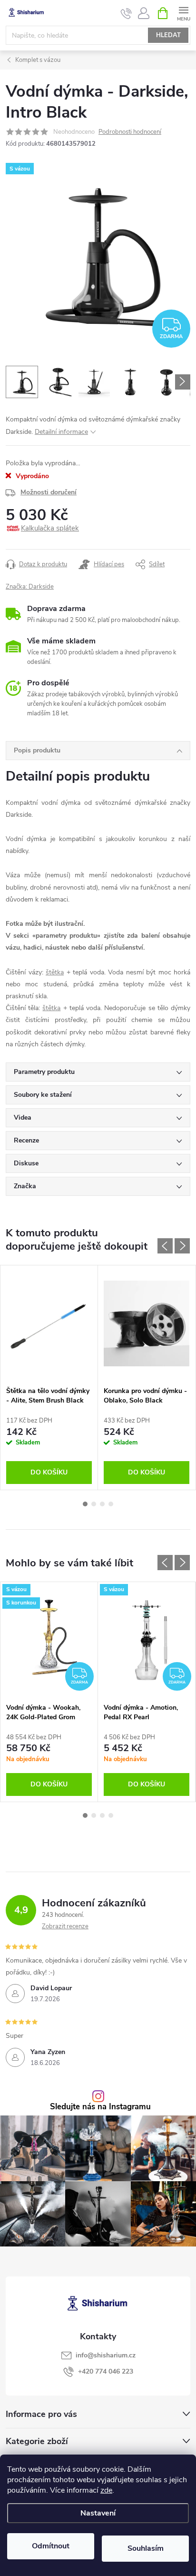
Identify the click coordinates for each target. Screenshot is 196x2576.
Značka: (30, 587)
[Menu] (183, 13)
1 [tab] (85, 1504)
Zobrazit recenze (65, 1926)
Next (182, 1246)
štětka (55, 972)
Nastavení (98, 2513)
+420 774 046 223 (106, 2371)
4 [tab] (111, 1504)
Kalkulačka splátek (50, 528)
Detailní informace (61, 432)
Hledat (168, 35)
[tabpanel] (49, 1378)
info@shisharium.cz (106, 2355)
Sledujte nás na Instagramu (100, 2107)
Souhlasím (146, 2548)
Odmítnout (51, 2546)
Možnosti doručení (49, 492)
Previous (165, 1246)
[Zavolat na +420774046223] (126, 13)
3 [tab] (102, 1504)
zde (106, 2490)
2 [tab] (94, 1504)
